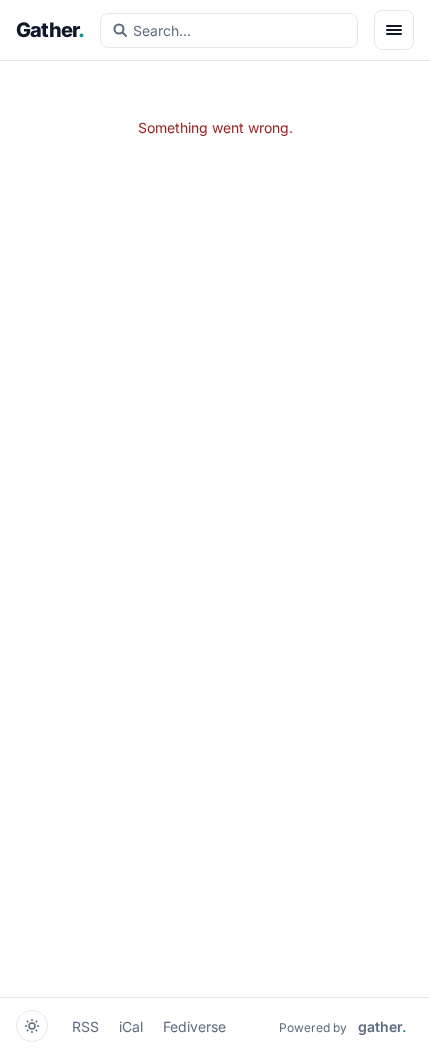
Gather (50, 30)
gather (382, 1026)
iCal (131, 1026)
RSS (85, 1026)
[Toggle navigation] (394, 30)
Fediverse (194, 1026)
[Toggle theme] (32, 1026)
